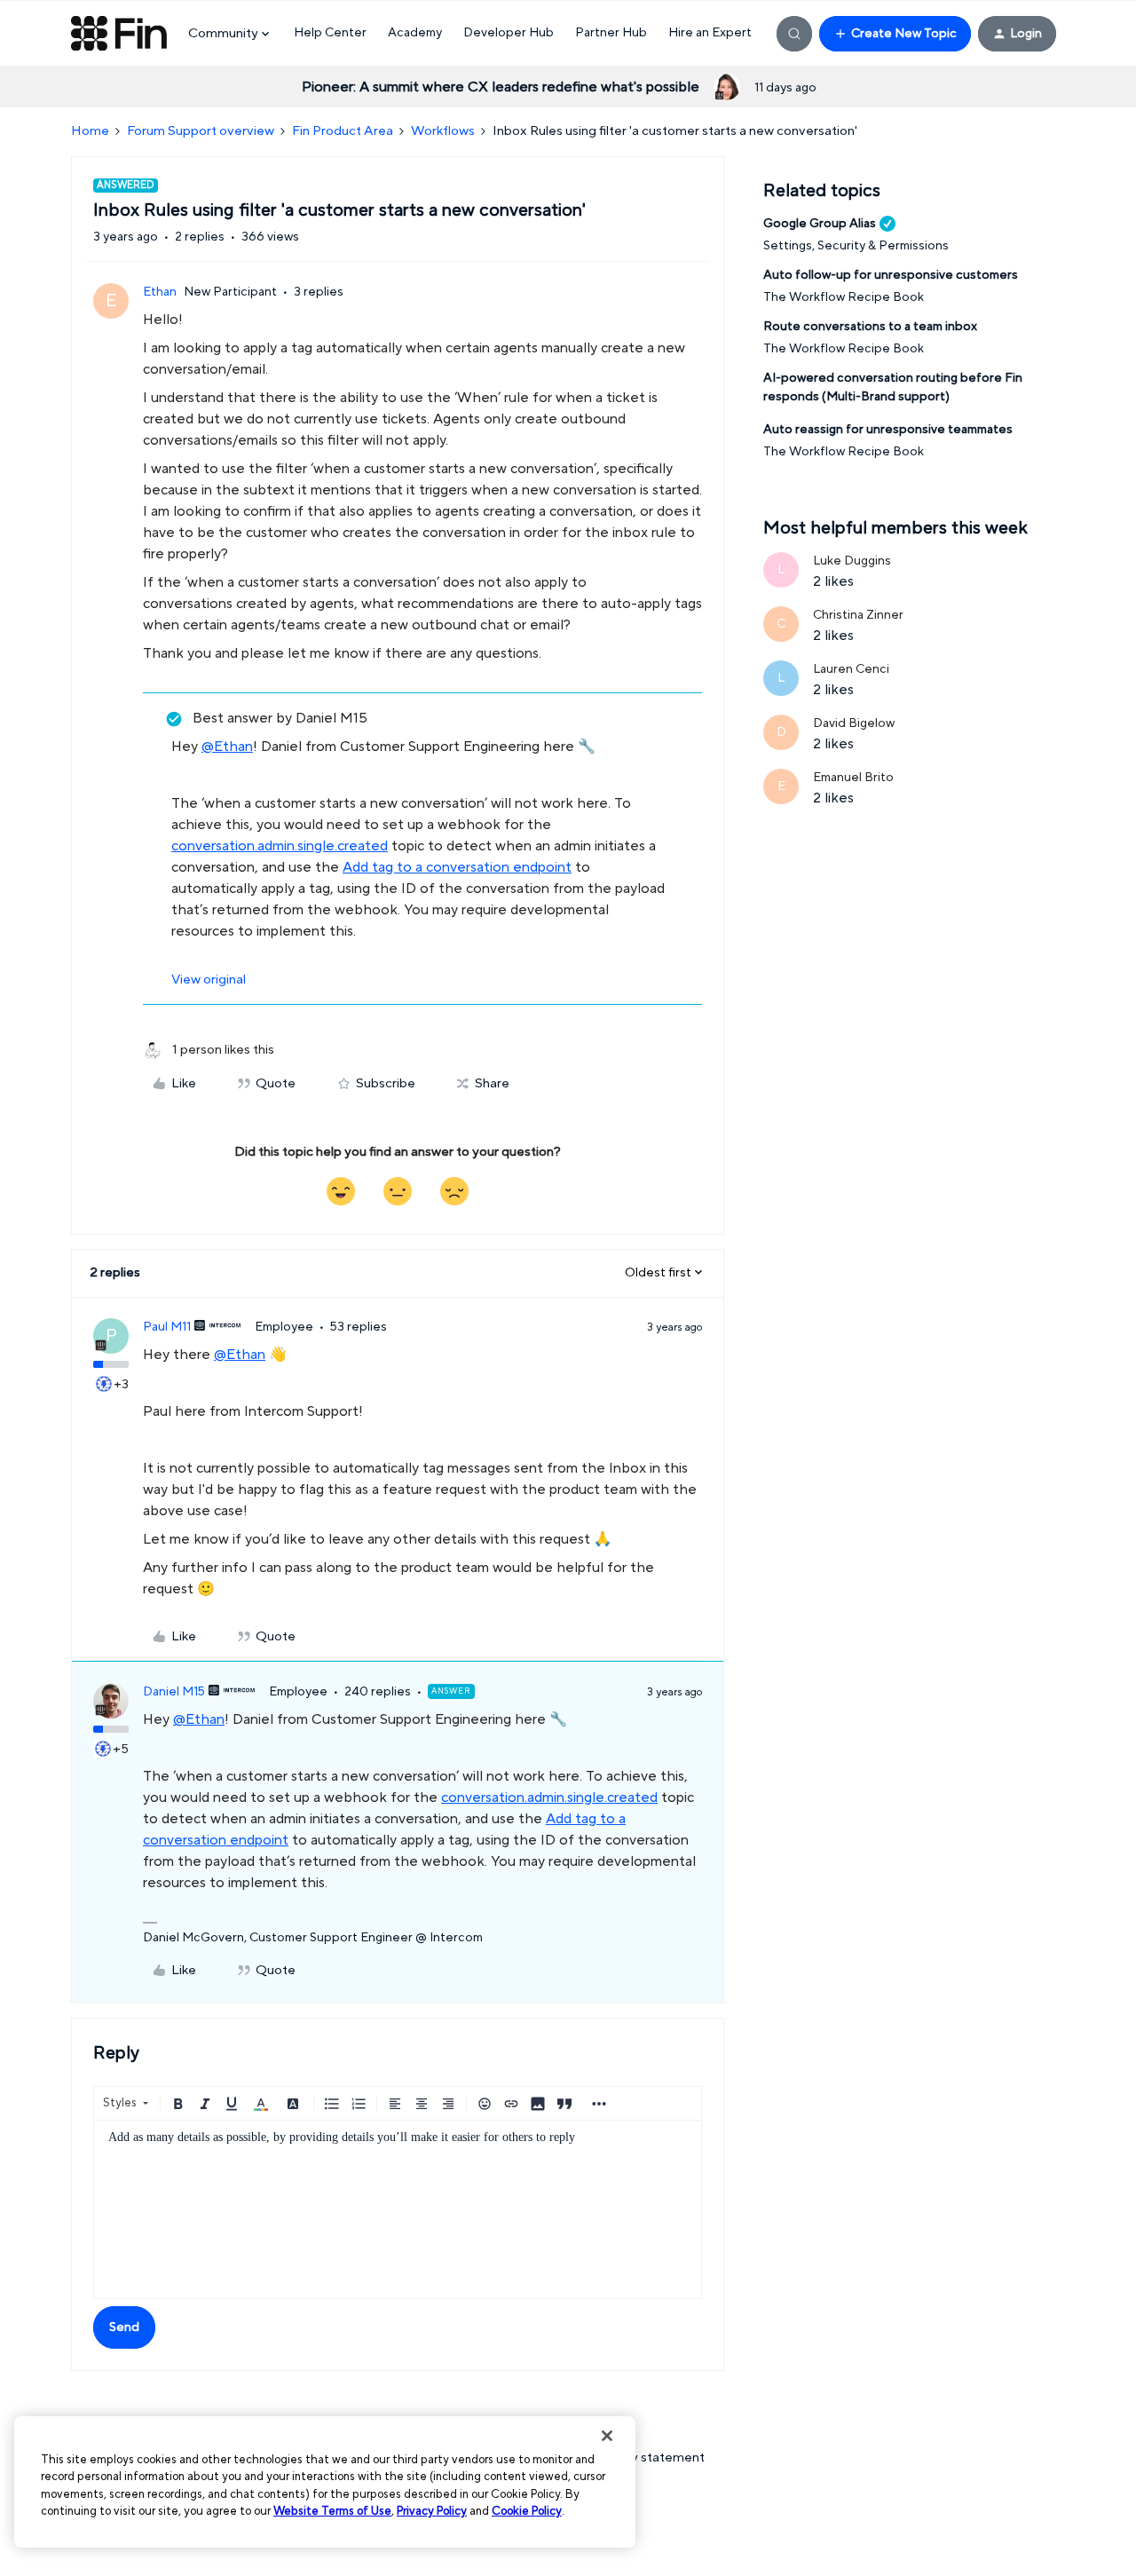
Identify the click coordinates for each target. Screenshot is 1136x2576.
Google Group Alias (820, 224)
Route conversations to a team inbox (870, 327)
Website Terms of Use (332, 2511)
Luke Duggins (852, 561)
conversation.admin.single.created (280, 846)
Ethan (160, 292)
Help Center (330, 33)
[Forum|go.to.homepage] (119, 34)
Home (90, 131)
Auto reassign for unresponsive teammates (888, 430)
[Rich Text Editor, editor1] (398, 2209)
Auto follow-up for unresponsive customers (891, 275)
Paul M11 (167, 1327)
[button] (895, 34)
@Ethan (227, 747)
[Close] (607, 2436)
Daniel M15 (174, 1692)
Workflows (443, 131)
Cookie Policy (527, 2511)
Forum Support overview (201, 131)
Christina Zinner (858, 615)
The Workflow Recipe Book (844, 297)
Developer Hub (509, 33)
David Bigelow (854, 723)
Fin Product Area (343, 131)
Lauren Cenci (851, 669)
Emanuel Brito (853, 778)
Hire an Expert (710, 33)
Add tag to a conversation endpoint (457, 867)
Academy (415, 33)
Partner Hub (611, 33)
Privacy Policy (432, 2511)
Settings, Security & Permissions (856, 246)
